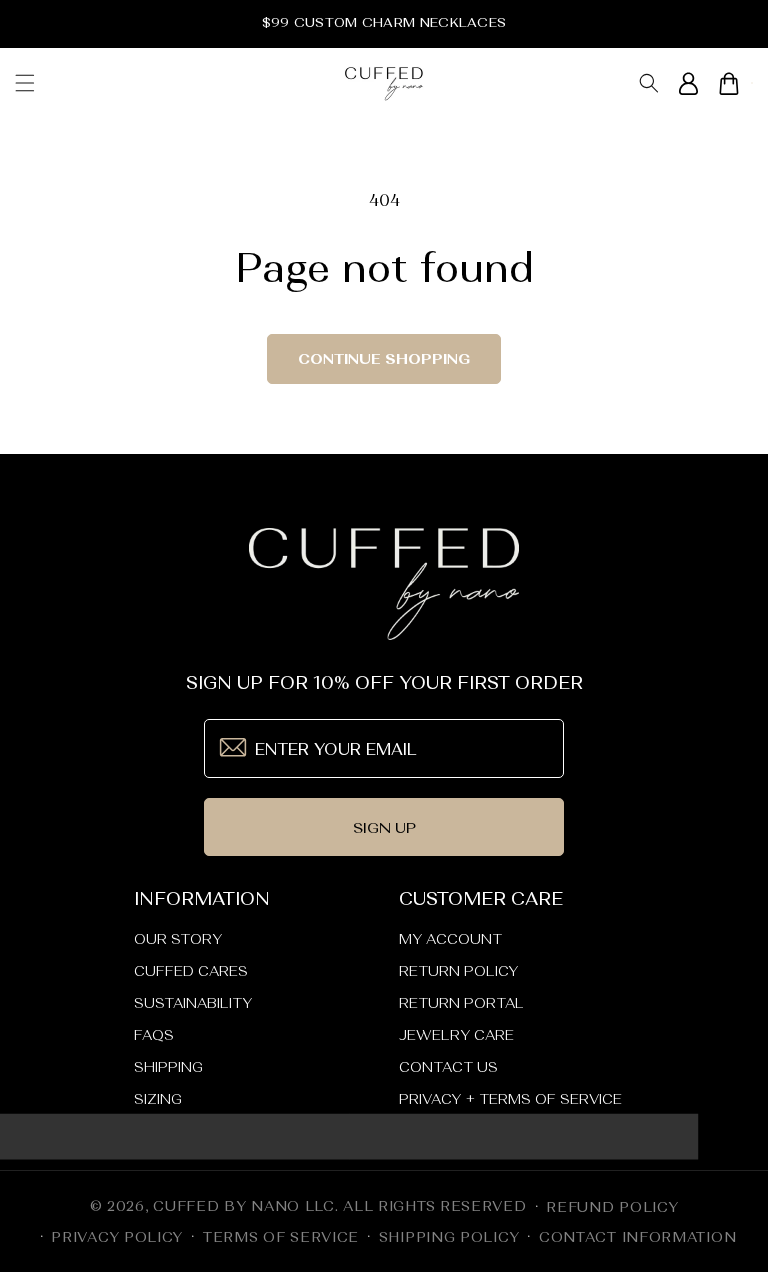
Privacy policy (117, 1237)
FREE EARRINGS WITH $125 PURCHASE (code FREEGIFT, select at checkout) (383, 22)
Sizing (158, 1099)
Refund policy (612, 1207)
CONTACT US (448, 1067)
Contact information (637, 1237)
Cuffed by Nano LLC (244, 1206)
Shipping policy (449, 1237)
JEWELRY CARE (456, 1035)
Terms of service (281, 1237)
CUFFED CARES (191, 971)
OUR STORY (178, 939)
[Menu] (25, 83)
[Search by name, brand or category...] (648, 83)
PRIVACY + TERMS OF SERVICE (510, 1099)
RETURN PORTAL (461, 1003)
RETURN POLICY (458, 971)
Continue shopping (384, 358)
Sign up (384, 827)
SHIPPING (168, 1067)
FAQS (154, 1035)
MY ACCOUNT (450, 939)
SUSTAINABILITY (193, 1003)
